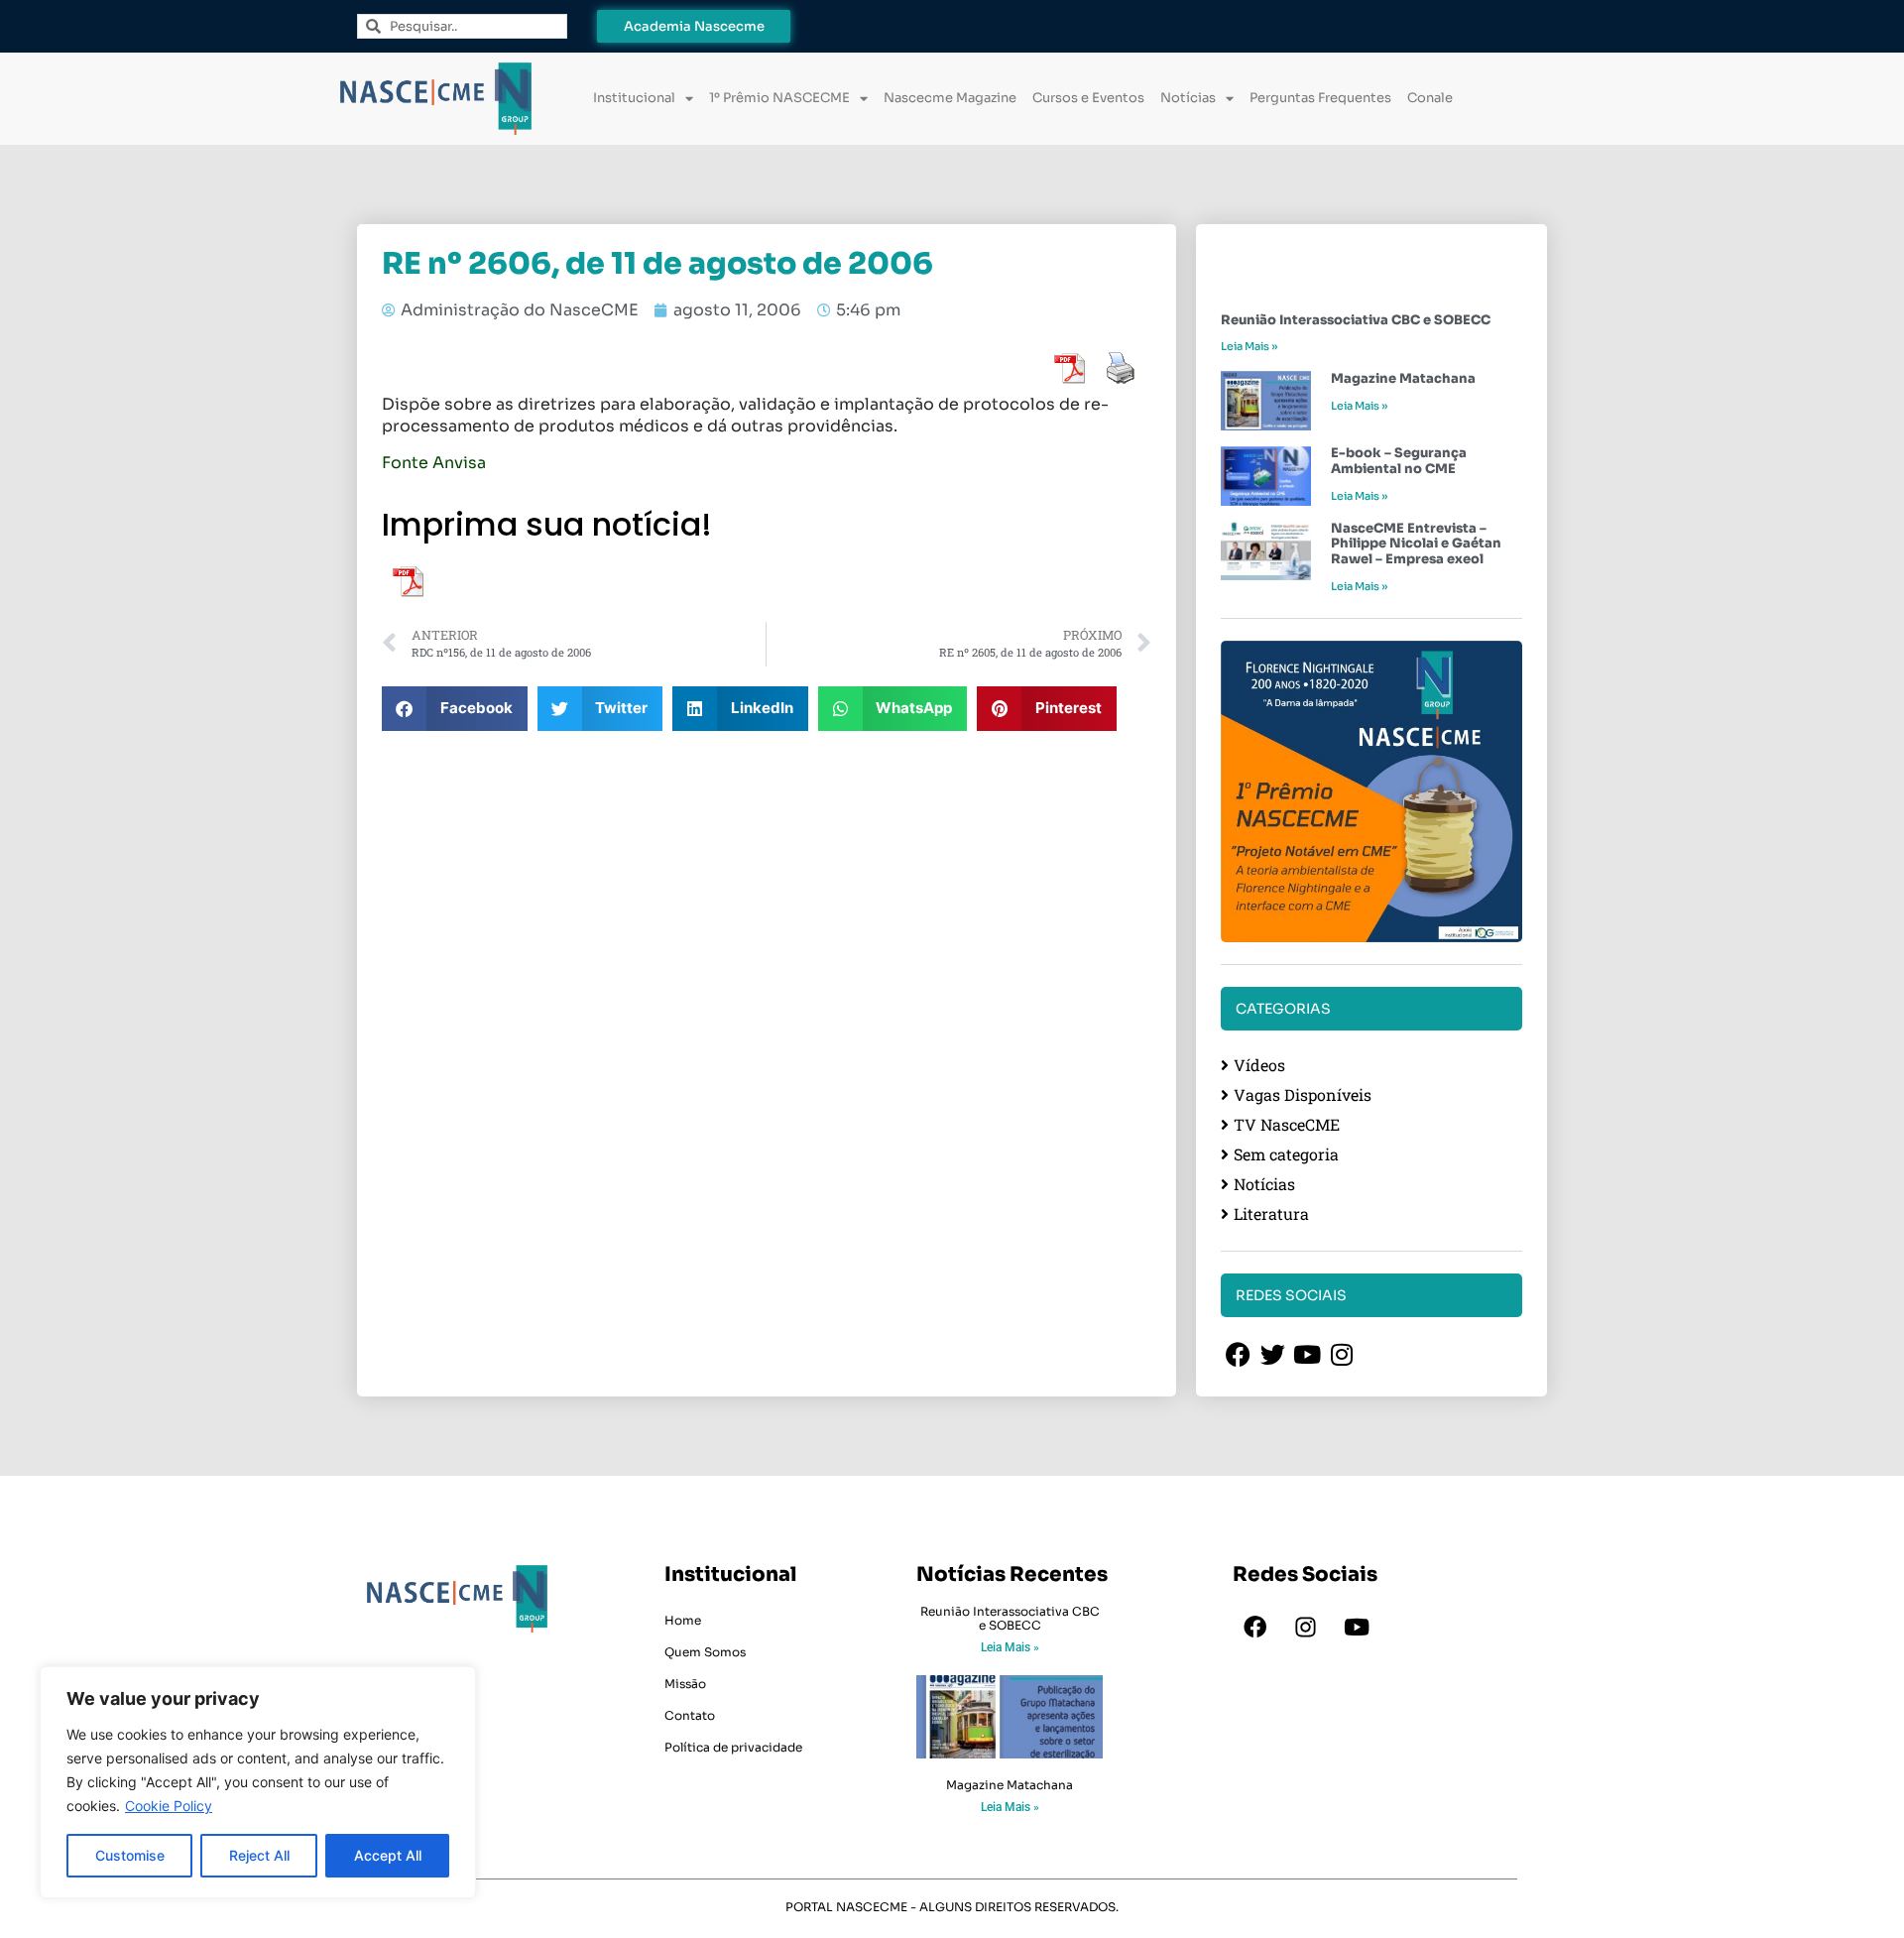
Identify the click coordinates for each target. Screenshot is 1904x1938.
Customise (130, 1855)
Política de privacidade (733, 1747)
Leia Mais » (1249, 346)
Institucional (634, 98)
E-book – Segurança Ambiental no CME (1399, 461)
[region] (258, 1782)
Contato (690, 1715)
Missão (685, 1684)
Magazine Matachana (1403, 378)
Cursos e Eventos (1088, 98)
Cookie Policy (169, 1806)
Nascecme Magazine (950, 98)
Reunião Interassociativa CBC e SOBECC (1356, 320)
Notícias (1188, 98)
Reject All (259, 1855)
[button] (455, 709)
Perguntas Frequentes (1320, 98)
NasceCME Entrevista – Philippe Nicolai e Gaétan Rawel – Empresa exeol (1416, 544)
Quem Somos (705, 1652)
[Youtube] (1357, 1628)
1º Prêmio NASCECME (779, 98)
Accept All (388, 1855)
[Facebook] (1255, 1628)
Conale (1430, 98)
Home (683, 1620)
